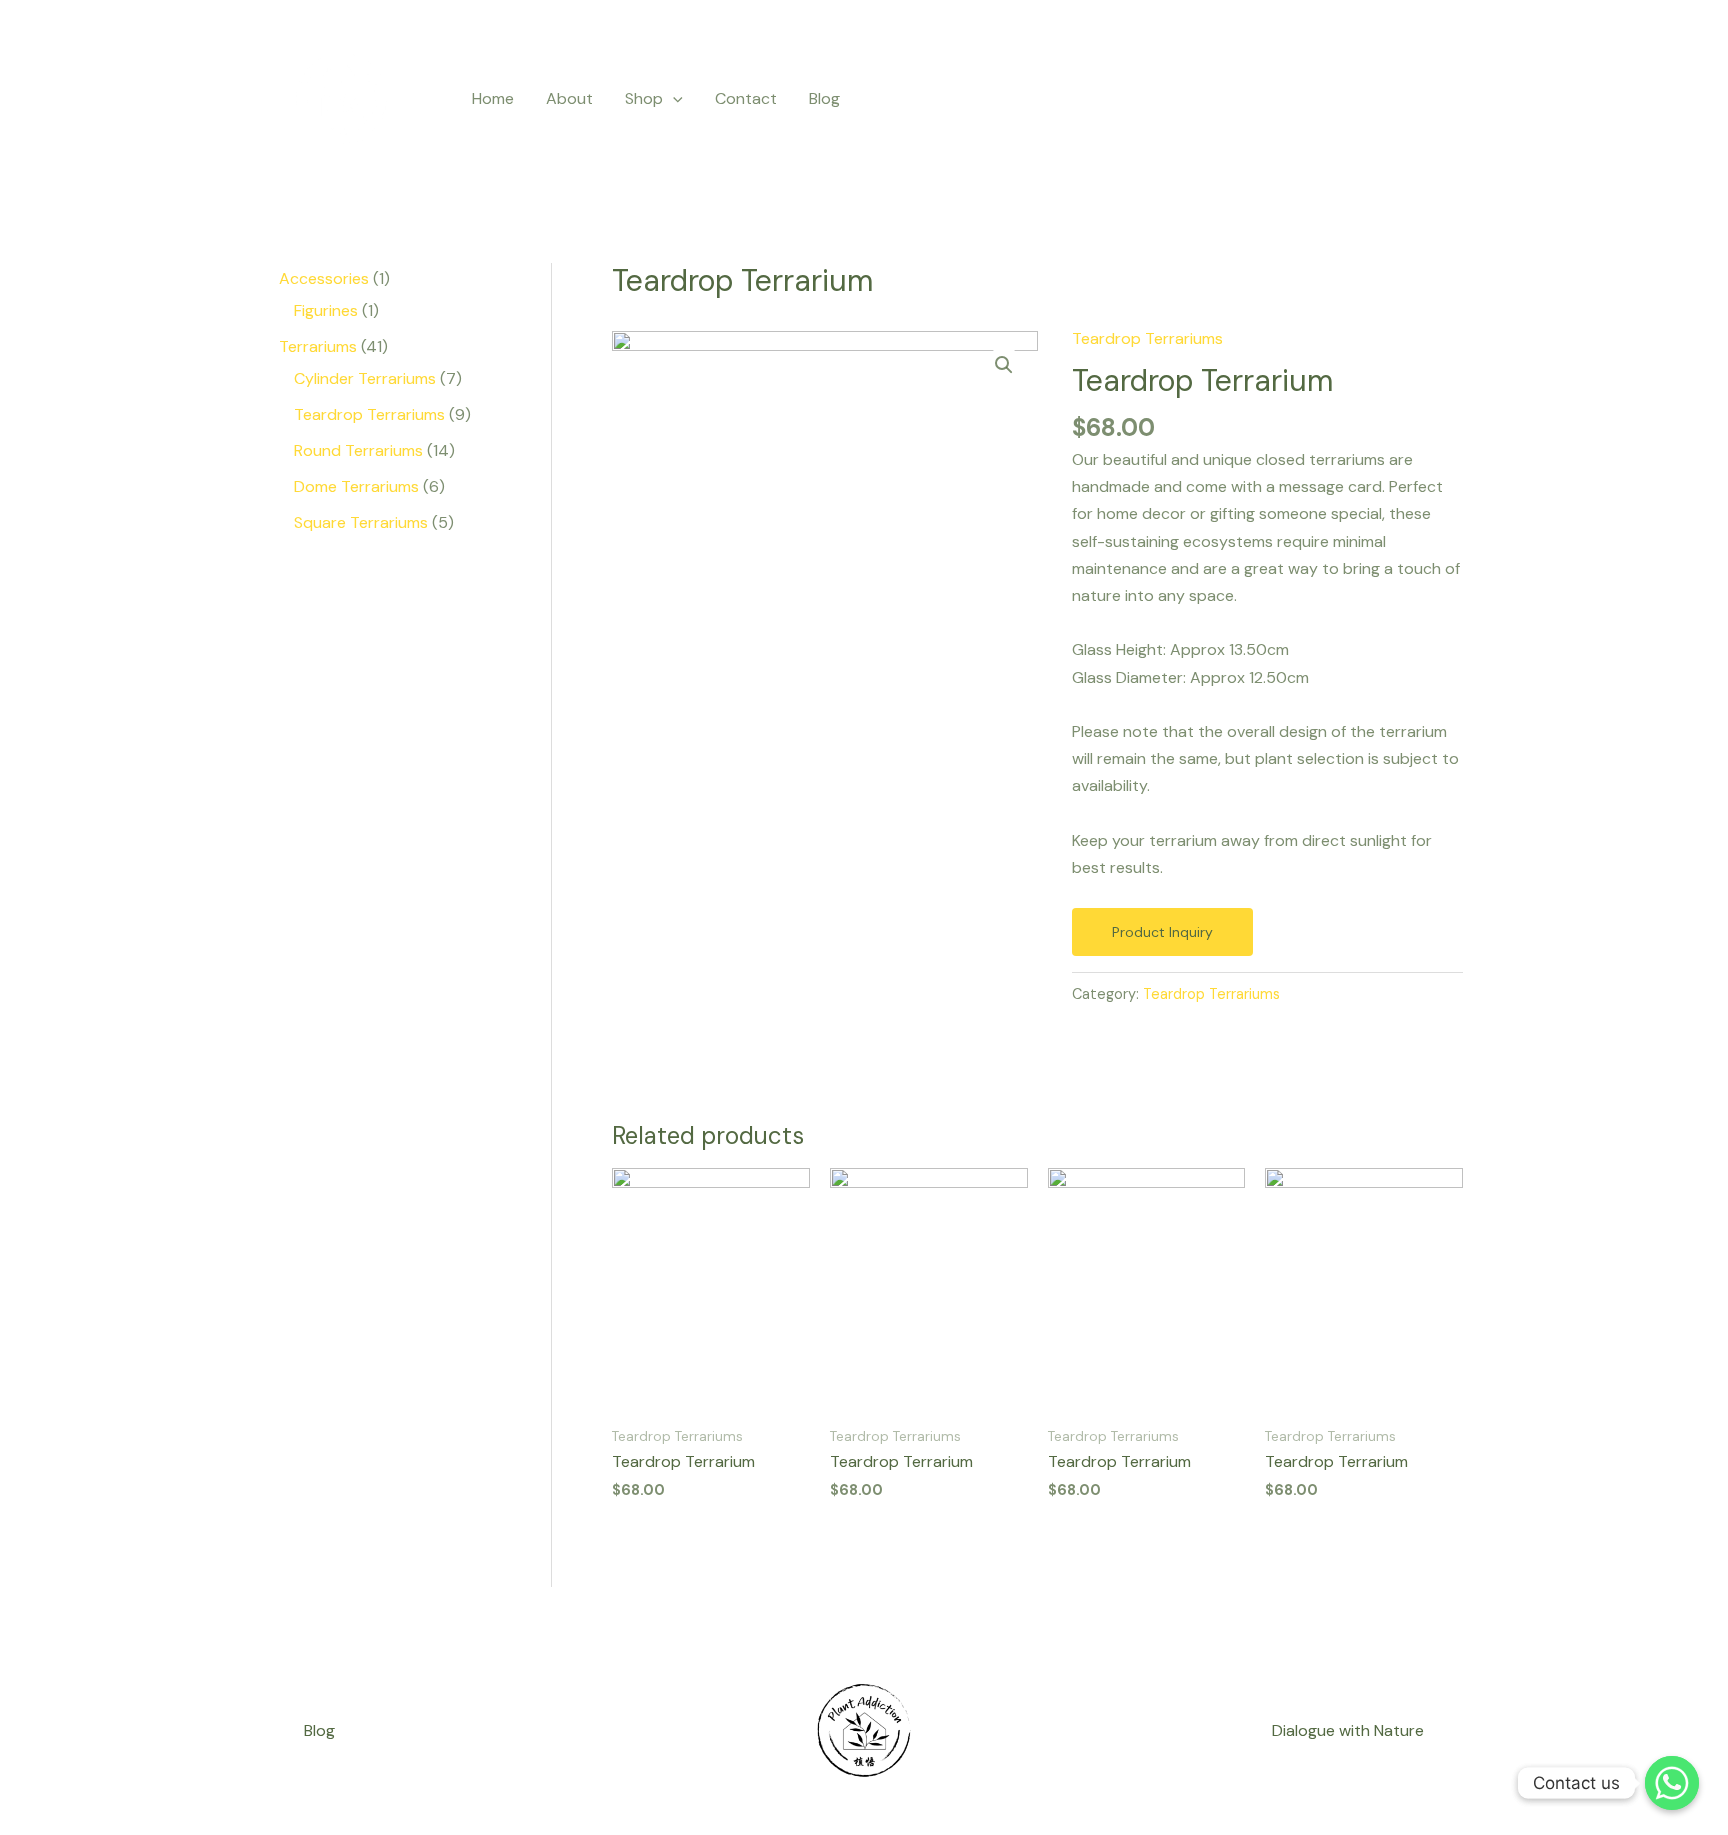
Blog (824, 98)
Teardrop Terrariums (1147, 338)
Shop (644, 98)
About (569, 98)
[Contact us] (1672, 1783)
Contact (746, 98)
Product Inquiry (1162, 932)
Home (493, 98)
